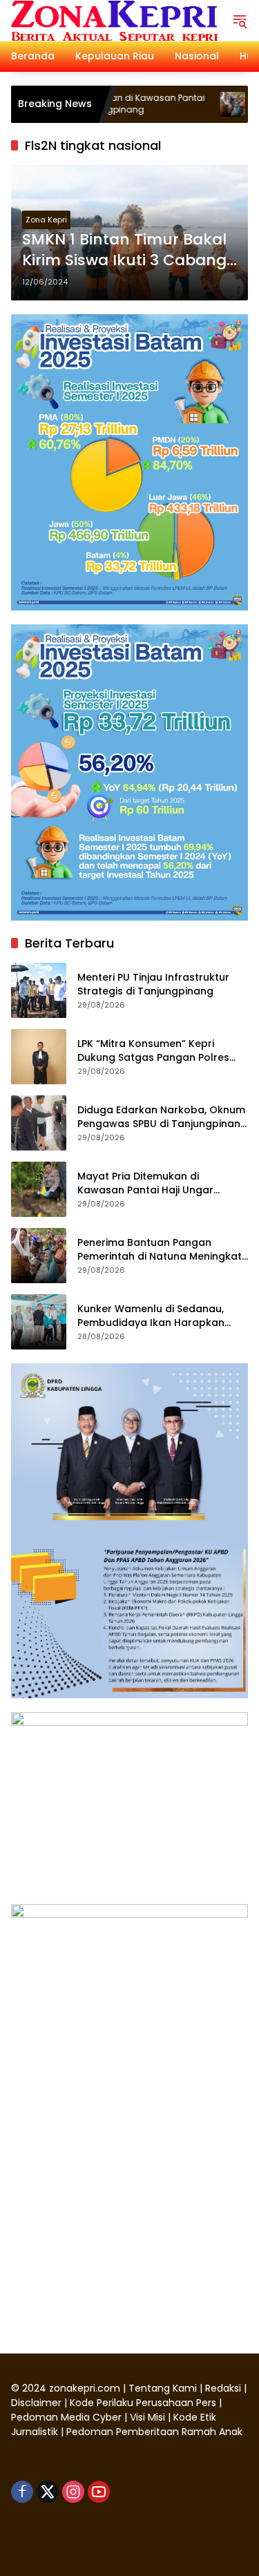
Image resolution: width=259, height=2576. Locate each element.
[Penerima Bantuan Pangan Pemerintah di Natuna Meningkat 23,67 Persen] (195, 104)
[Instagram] (73, 2492)
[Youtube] (99, 2492)
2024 (34, 2388)
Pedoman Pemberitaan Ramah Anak (154, 2432)
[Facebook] (22, 2492)
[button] (240, 21)
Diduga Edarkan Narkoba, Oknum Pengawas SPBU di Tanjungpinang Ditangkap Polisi (162, 1117)
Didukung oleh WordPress (76, 2541)
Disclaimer (38, 2403)
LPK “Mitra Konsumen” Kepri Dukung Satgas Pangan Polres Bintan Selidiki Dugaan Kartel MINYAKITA (153, 1051)
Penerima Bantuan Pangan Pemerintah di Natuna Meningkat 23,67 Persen (160, 1250)
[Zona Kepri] (114, 20)
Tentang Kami (163, 2388)
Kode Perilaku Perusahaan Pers (143, 2403)
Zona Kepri (46, 220)
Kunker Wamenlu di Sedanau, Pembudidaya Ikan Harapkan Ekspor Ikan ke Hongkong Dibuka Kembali (160, 1316)
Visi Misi (147, 2417)
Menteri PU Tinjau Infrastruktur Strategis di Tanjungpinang (153, 984)
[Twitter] (48, 2492)
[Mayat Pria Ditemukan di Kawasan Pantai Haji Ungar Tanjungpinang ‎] (39, 1189)
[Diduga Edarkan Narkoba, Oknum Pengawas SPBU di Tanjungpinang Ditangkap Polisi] (39, 1123)
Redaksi (223, 2388)
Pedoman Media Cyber (66, 2417)
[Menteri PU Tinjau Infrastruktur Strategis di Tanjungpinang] (39, 990)
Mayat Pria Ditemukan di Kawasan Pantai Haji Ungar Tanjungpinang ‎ (145, 1183)
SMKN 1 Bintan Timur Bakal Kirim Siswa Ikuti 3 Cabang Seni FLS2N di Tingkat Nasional (124, 251)
